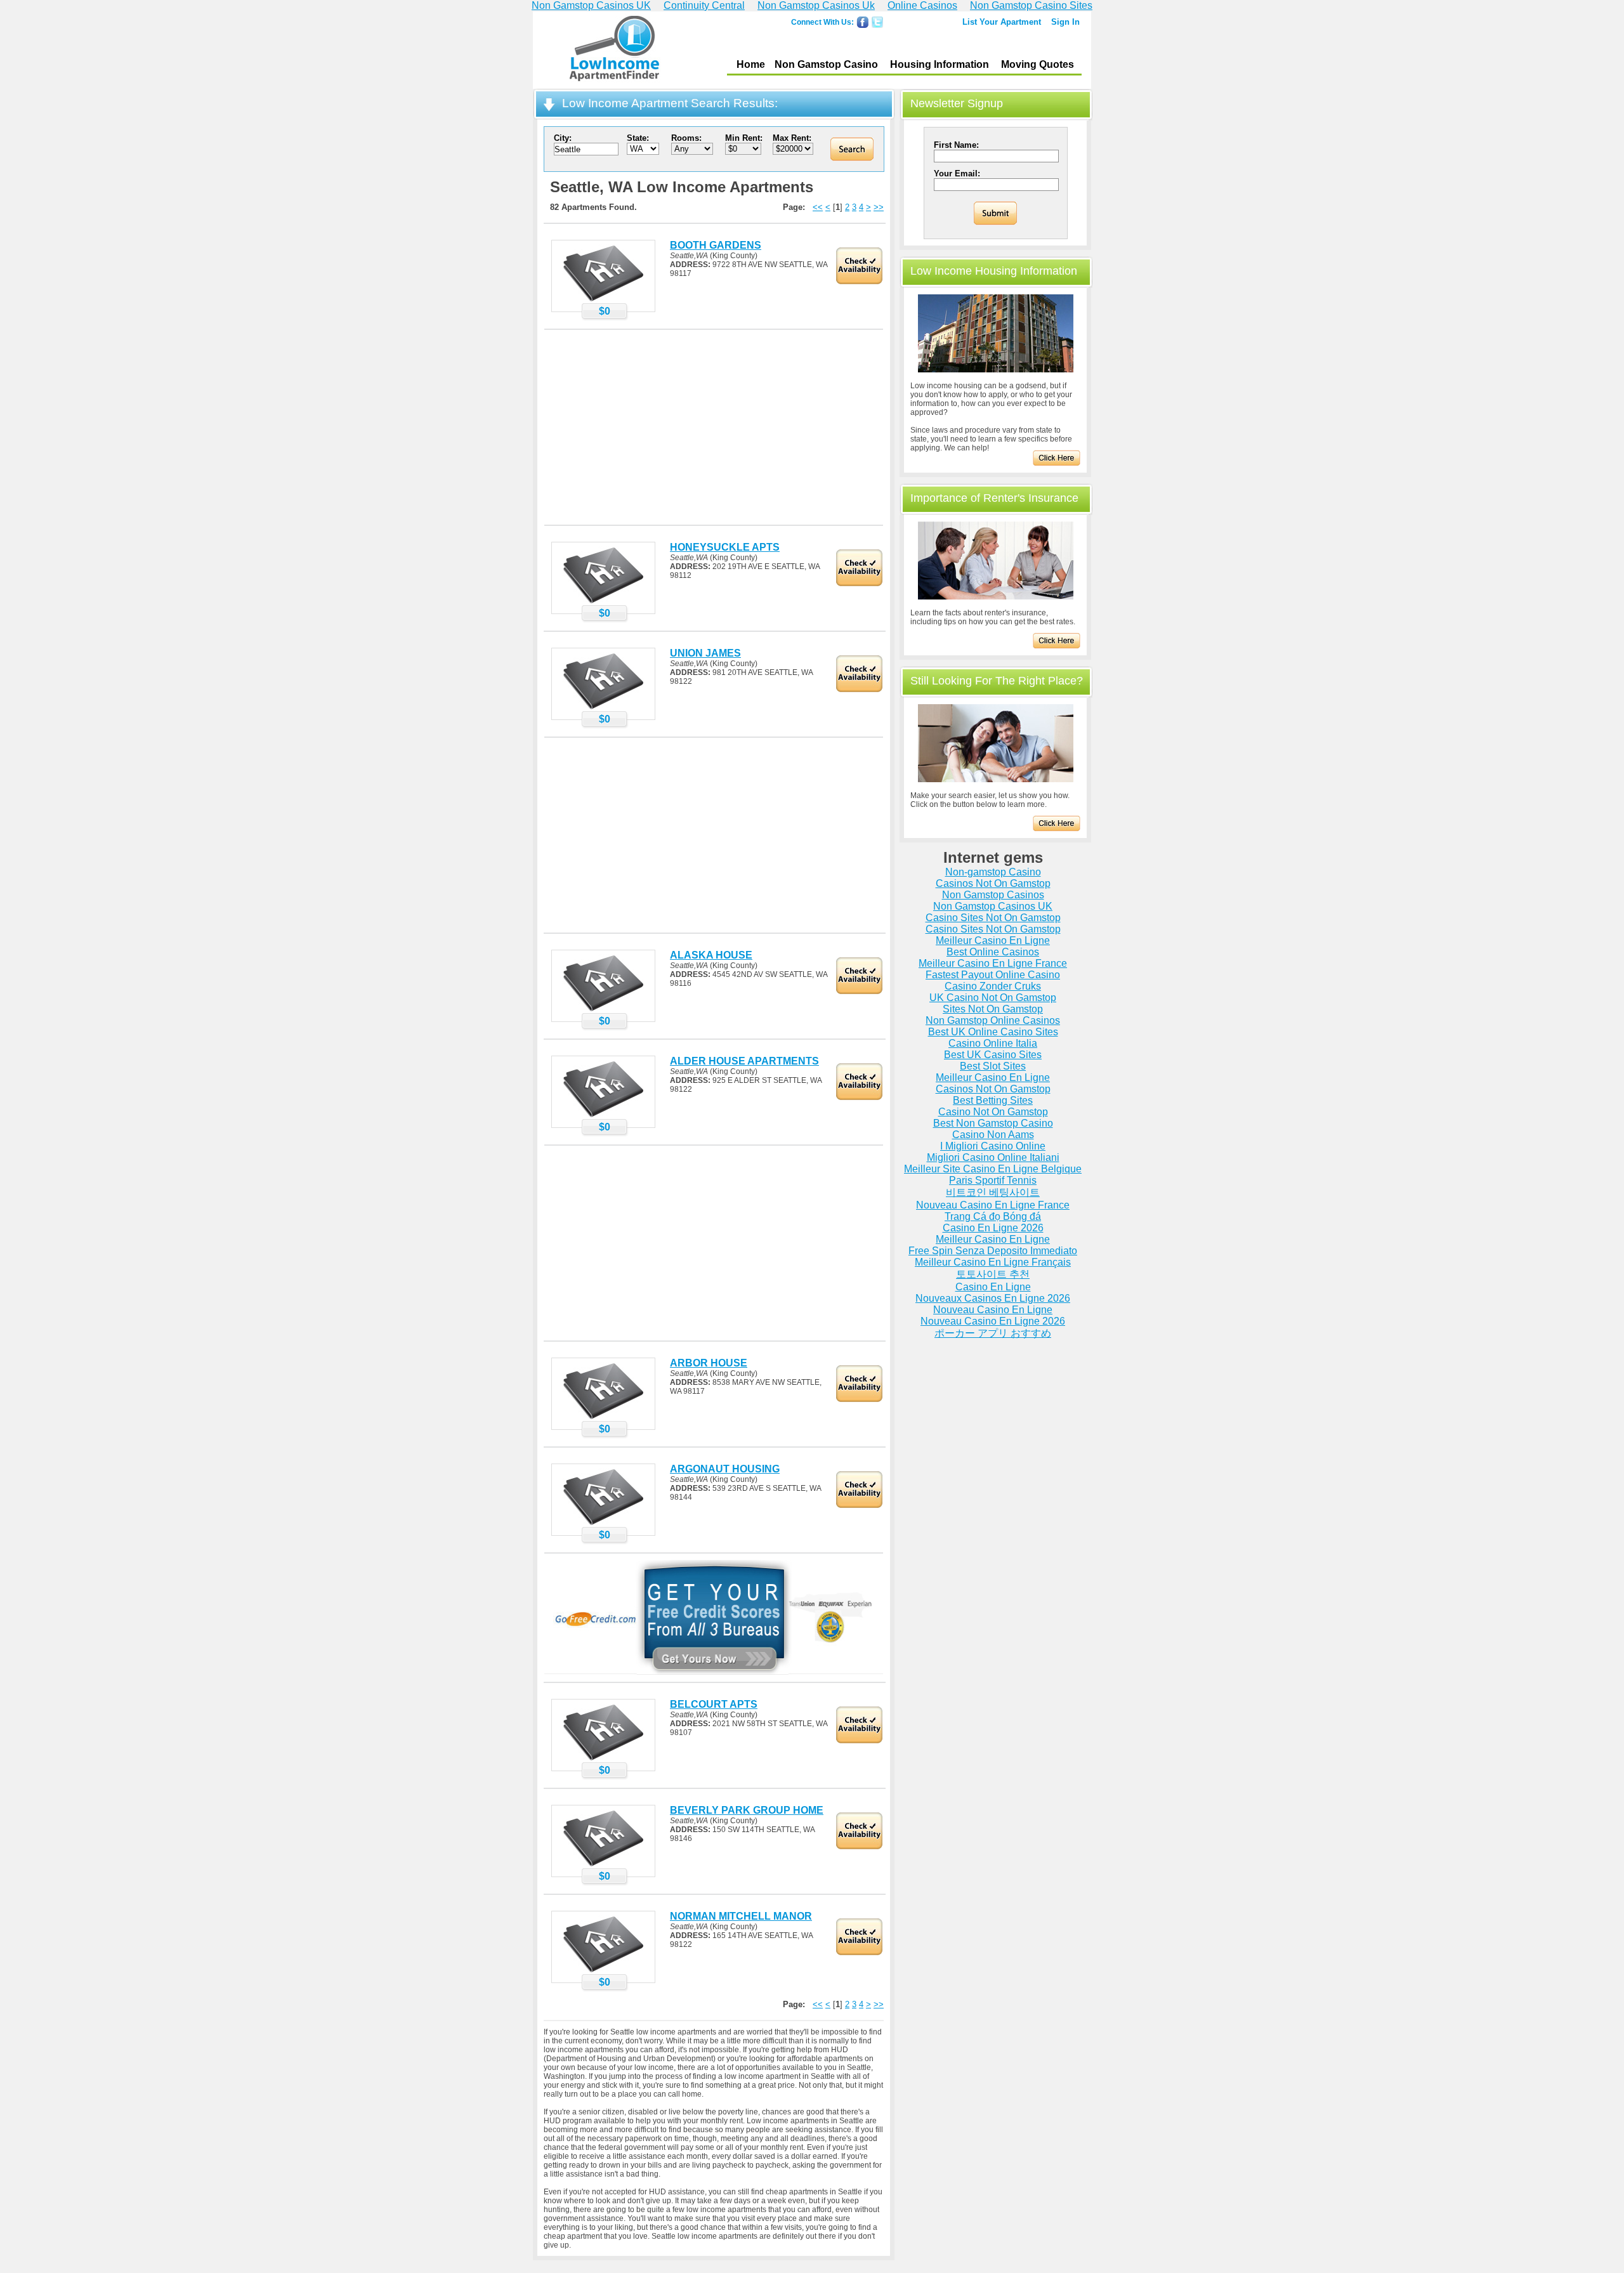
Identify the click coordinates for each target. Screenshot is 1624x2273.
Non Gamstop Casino (826, 64)
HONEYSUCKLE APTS (725, 547)
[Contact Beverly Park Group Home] (603, 1866)
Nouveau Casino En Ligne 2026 (993, 1321)
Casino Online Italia (993, 1043)
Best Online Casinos (993, 952)
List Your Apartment (1002, 22)
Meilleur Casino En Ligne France (993, 963)
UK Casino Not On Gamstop (993, 998)
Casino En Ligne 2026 (993, 1228)
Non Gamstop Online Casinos (993, 1020)
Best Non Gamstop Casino (993, 1123)
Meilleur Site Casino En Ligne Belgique (993, 1169)
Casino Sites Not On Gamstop (993, 918)
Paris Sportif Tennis (993, 1180)
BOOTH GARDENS (716, 245)
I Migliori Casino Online (993, 1146)
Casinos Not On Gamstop (993, 883)
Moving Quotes (1038, 64)
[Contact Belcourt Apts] (603, 1760)
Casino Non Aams (993, 1135)
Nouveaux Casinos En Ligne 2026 (993, 1298)
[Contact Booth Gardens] (603, 301)
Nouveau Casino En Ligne (993, 1310)
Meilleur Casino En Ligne (993, 940)
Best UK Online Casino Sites (993, 1032)
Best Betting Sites (993, 1100)
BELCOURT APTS (714, 1704)
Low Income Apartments (614, 50)
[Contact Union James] (603, 709)
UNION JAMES (705, 653)
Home (751, 64)
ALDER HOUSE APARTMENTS (744, 1061)
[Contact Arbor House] (603, 1418)
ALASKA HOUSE (711, 955)
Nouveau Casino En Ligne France (993, 1205)
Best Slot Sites (993, 1066)
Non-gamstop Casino (993, 872)
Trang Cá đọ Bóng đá (993, 1216)
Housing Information (940, 64)
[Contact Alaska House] (603, 1011)
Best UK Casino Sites (993, 1055)
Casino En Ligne (993, 1287)
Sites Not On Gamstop (993, 1009)
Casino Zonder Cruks (993, 986)
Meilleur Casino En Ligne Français (993, 1262)
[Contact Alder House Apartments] (603, 1117)
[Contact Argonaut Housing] (603, 1524)
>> (879, 207)
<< (818, 207)
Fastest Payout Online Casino (993, 975)
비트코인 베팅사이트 (993, 1192)
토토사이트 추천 (993, 1274)
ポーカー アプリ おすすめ (993, 1333)
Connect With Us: (822, 22)
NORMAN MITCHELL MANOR (741, 1916)
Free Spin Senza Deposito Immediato (993, 1251)
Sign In (1065, 22)
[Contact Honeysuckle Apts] (603, 603)
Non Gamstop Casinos (993, 895)
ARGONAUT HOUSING (725, 1469)
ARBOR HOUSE (709, 1363)
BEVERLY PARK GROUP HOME (747, 1810)
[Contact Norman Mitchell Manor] (603, 1972)
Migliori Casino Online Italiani (993, 1157)
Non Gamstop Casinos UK (993, 906)
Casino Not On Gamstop (993, 1112)
